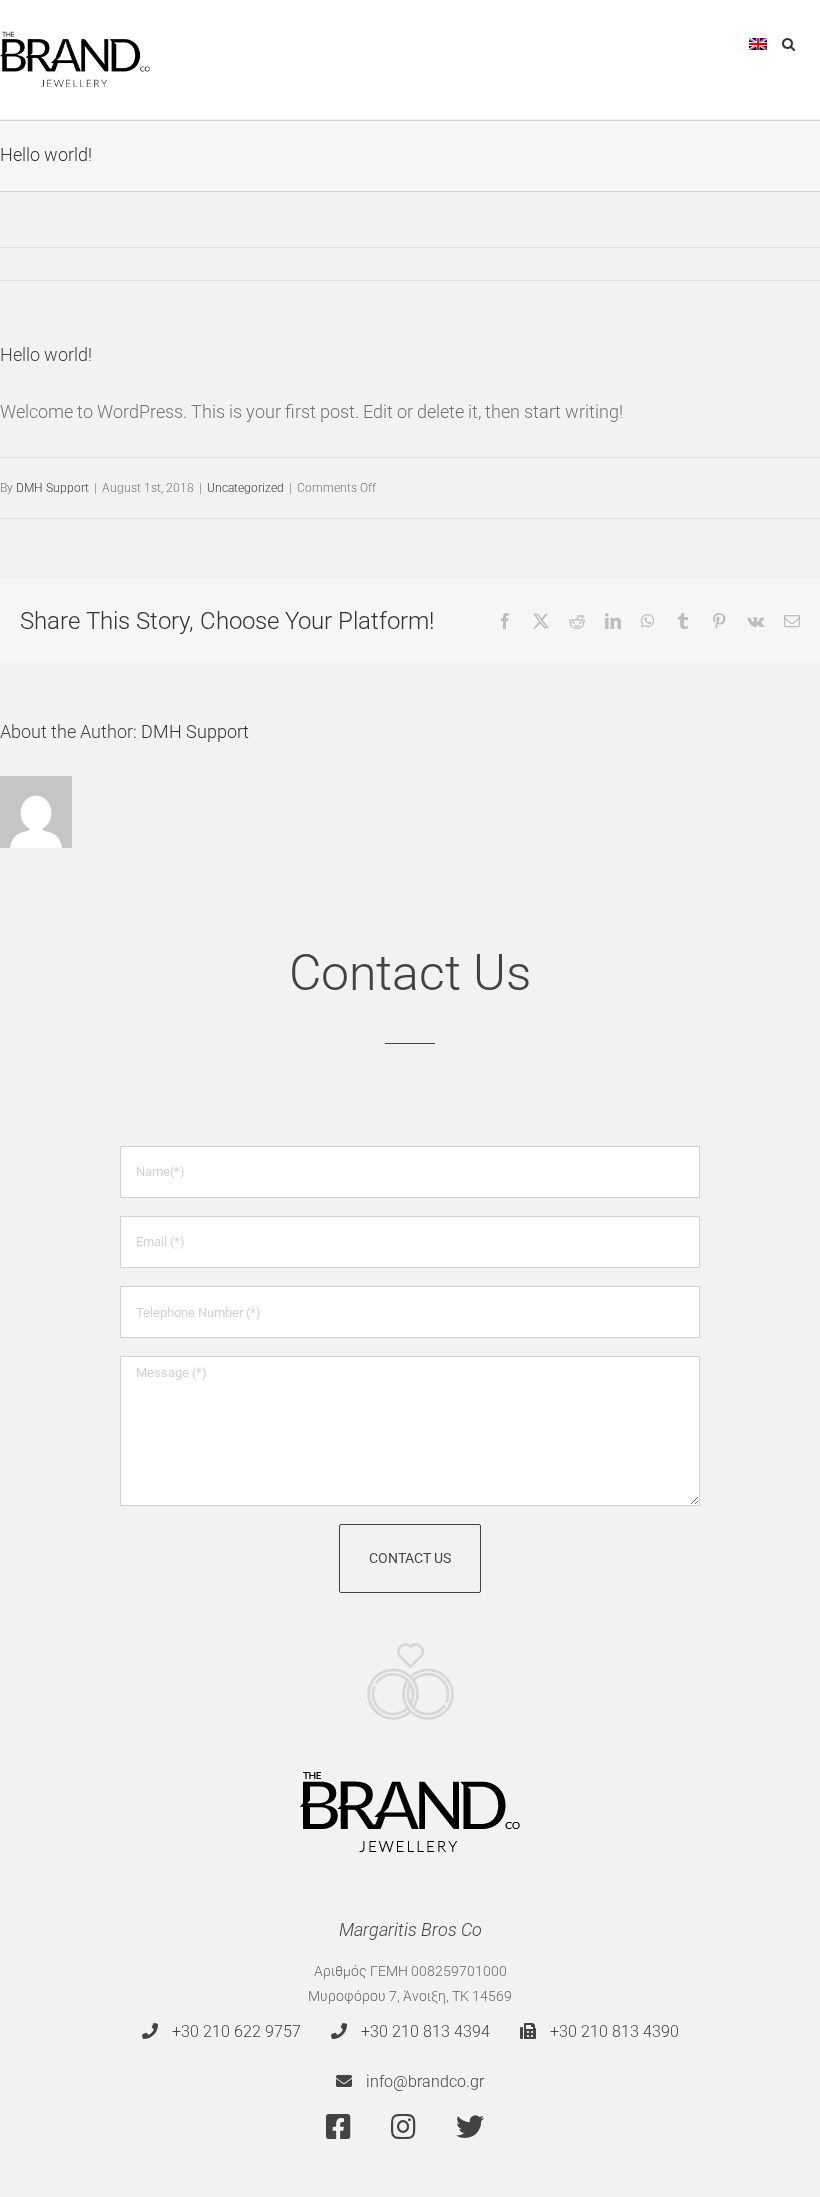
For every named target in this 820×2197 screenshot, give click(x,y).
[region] (260, 2052)
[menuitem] (758, 42)
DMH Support (52, 488)
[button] (788, 42)
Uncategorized (245, 488)
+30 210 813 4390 (612, 2031)
